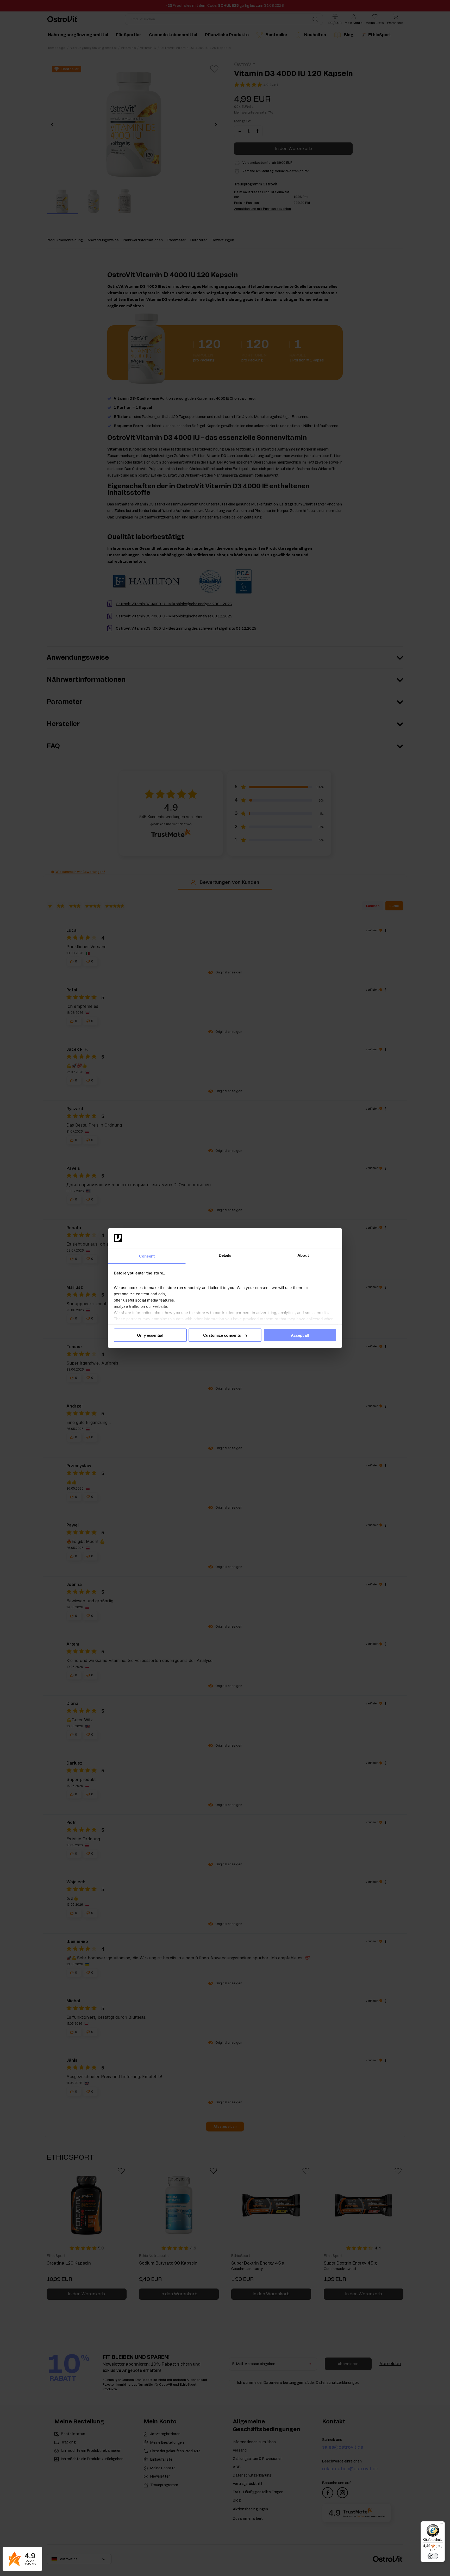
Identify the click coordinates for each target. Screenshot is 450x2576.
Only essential (150, 1335)
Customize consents (222, 1335)
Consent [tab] (147, 1256)
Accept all (300, 1335)
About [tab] (303, 1255)
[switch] (433, 2556)
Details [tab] (225, 1255)
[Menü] (442, 2524)
